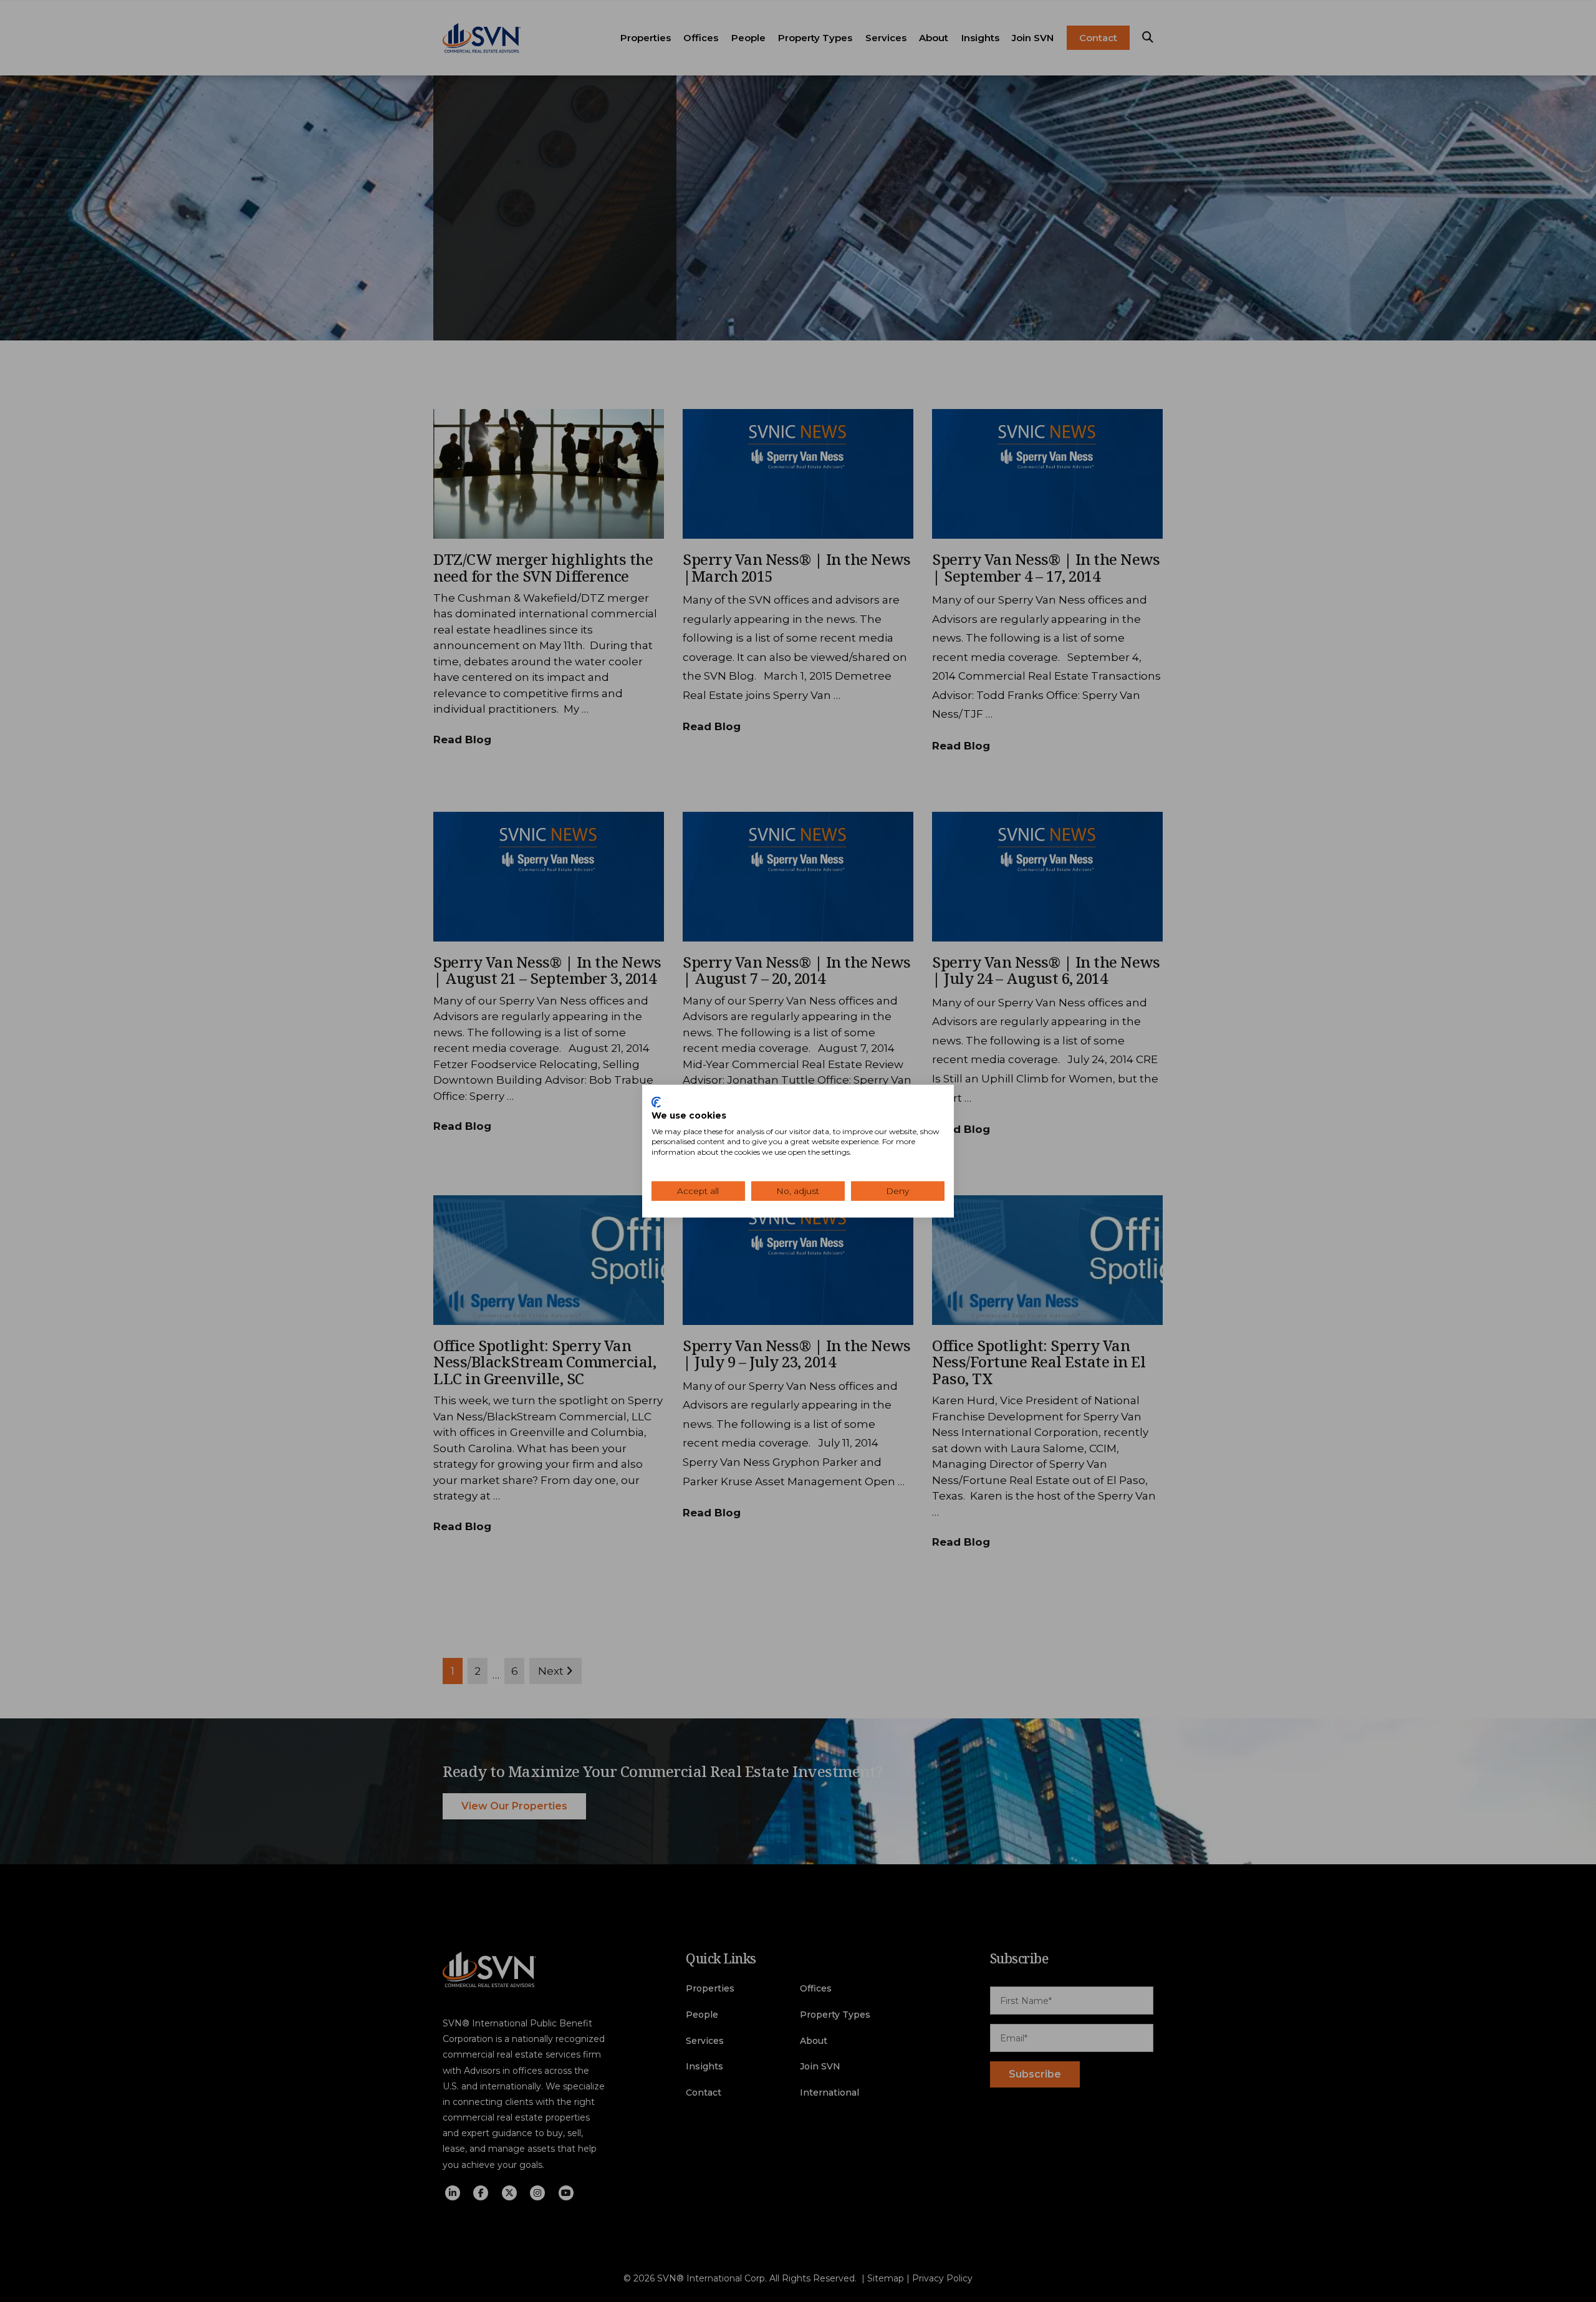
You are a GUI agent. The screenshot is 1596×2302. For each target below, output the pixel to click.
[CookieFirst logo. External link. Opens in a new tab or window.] (656, 1102)
